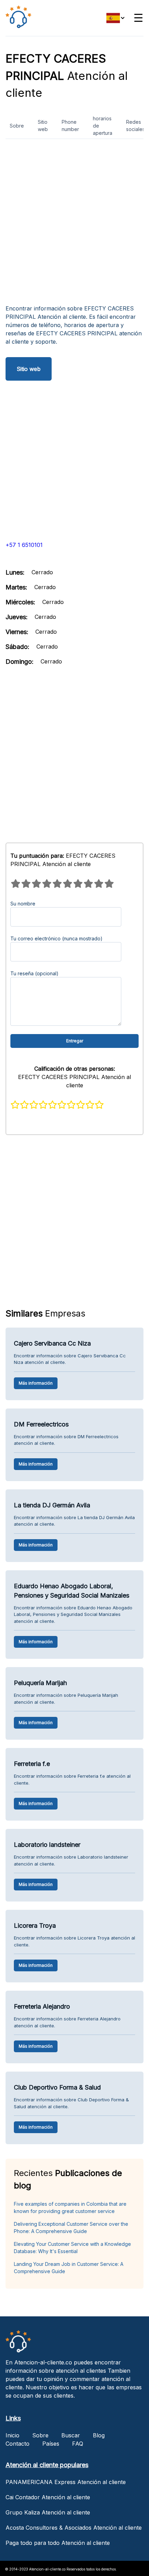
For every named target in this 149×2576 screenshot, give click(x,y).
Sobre (17, 126)
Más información (36, 1383)
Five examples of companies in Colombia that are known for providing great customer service (70, 2207)
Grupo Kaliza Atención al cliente (48, 2512)
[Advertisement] (74, 224)
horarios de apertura (103, 126)
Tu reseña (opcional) (34, 973)
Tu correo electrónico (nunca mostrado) (56, 938)
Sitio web (43, 125)
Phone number (70, 125)
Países (51, 2444)
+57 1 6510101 (24, 545)
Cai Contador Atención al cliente (48, 2497)
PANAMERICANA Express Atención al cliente (66, 2482)
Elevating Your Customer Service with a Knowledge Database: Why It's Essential (72, 2248)
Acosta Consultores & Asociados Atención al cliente (74, 2528)
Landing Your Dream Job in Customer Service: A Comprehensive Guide (69, 2268)
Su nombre (23, 904)
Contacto (17, 2444)
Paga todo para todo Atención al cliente (58, 2543)
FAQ (78, 2444)
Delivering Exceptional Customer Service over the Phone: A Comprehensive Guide (71, 2228)
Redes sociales (135, 125)
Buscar (71, 2435)
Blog (99, 2435)
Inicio (12, 2435)
